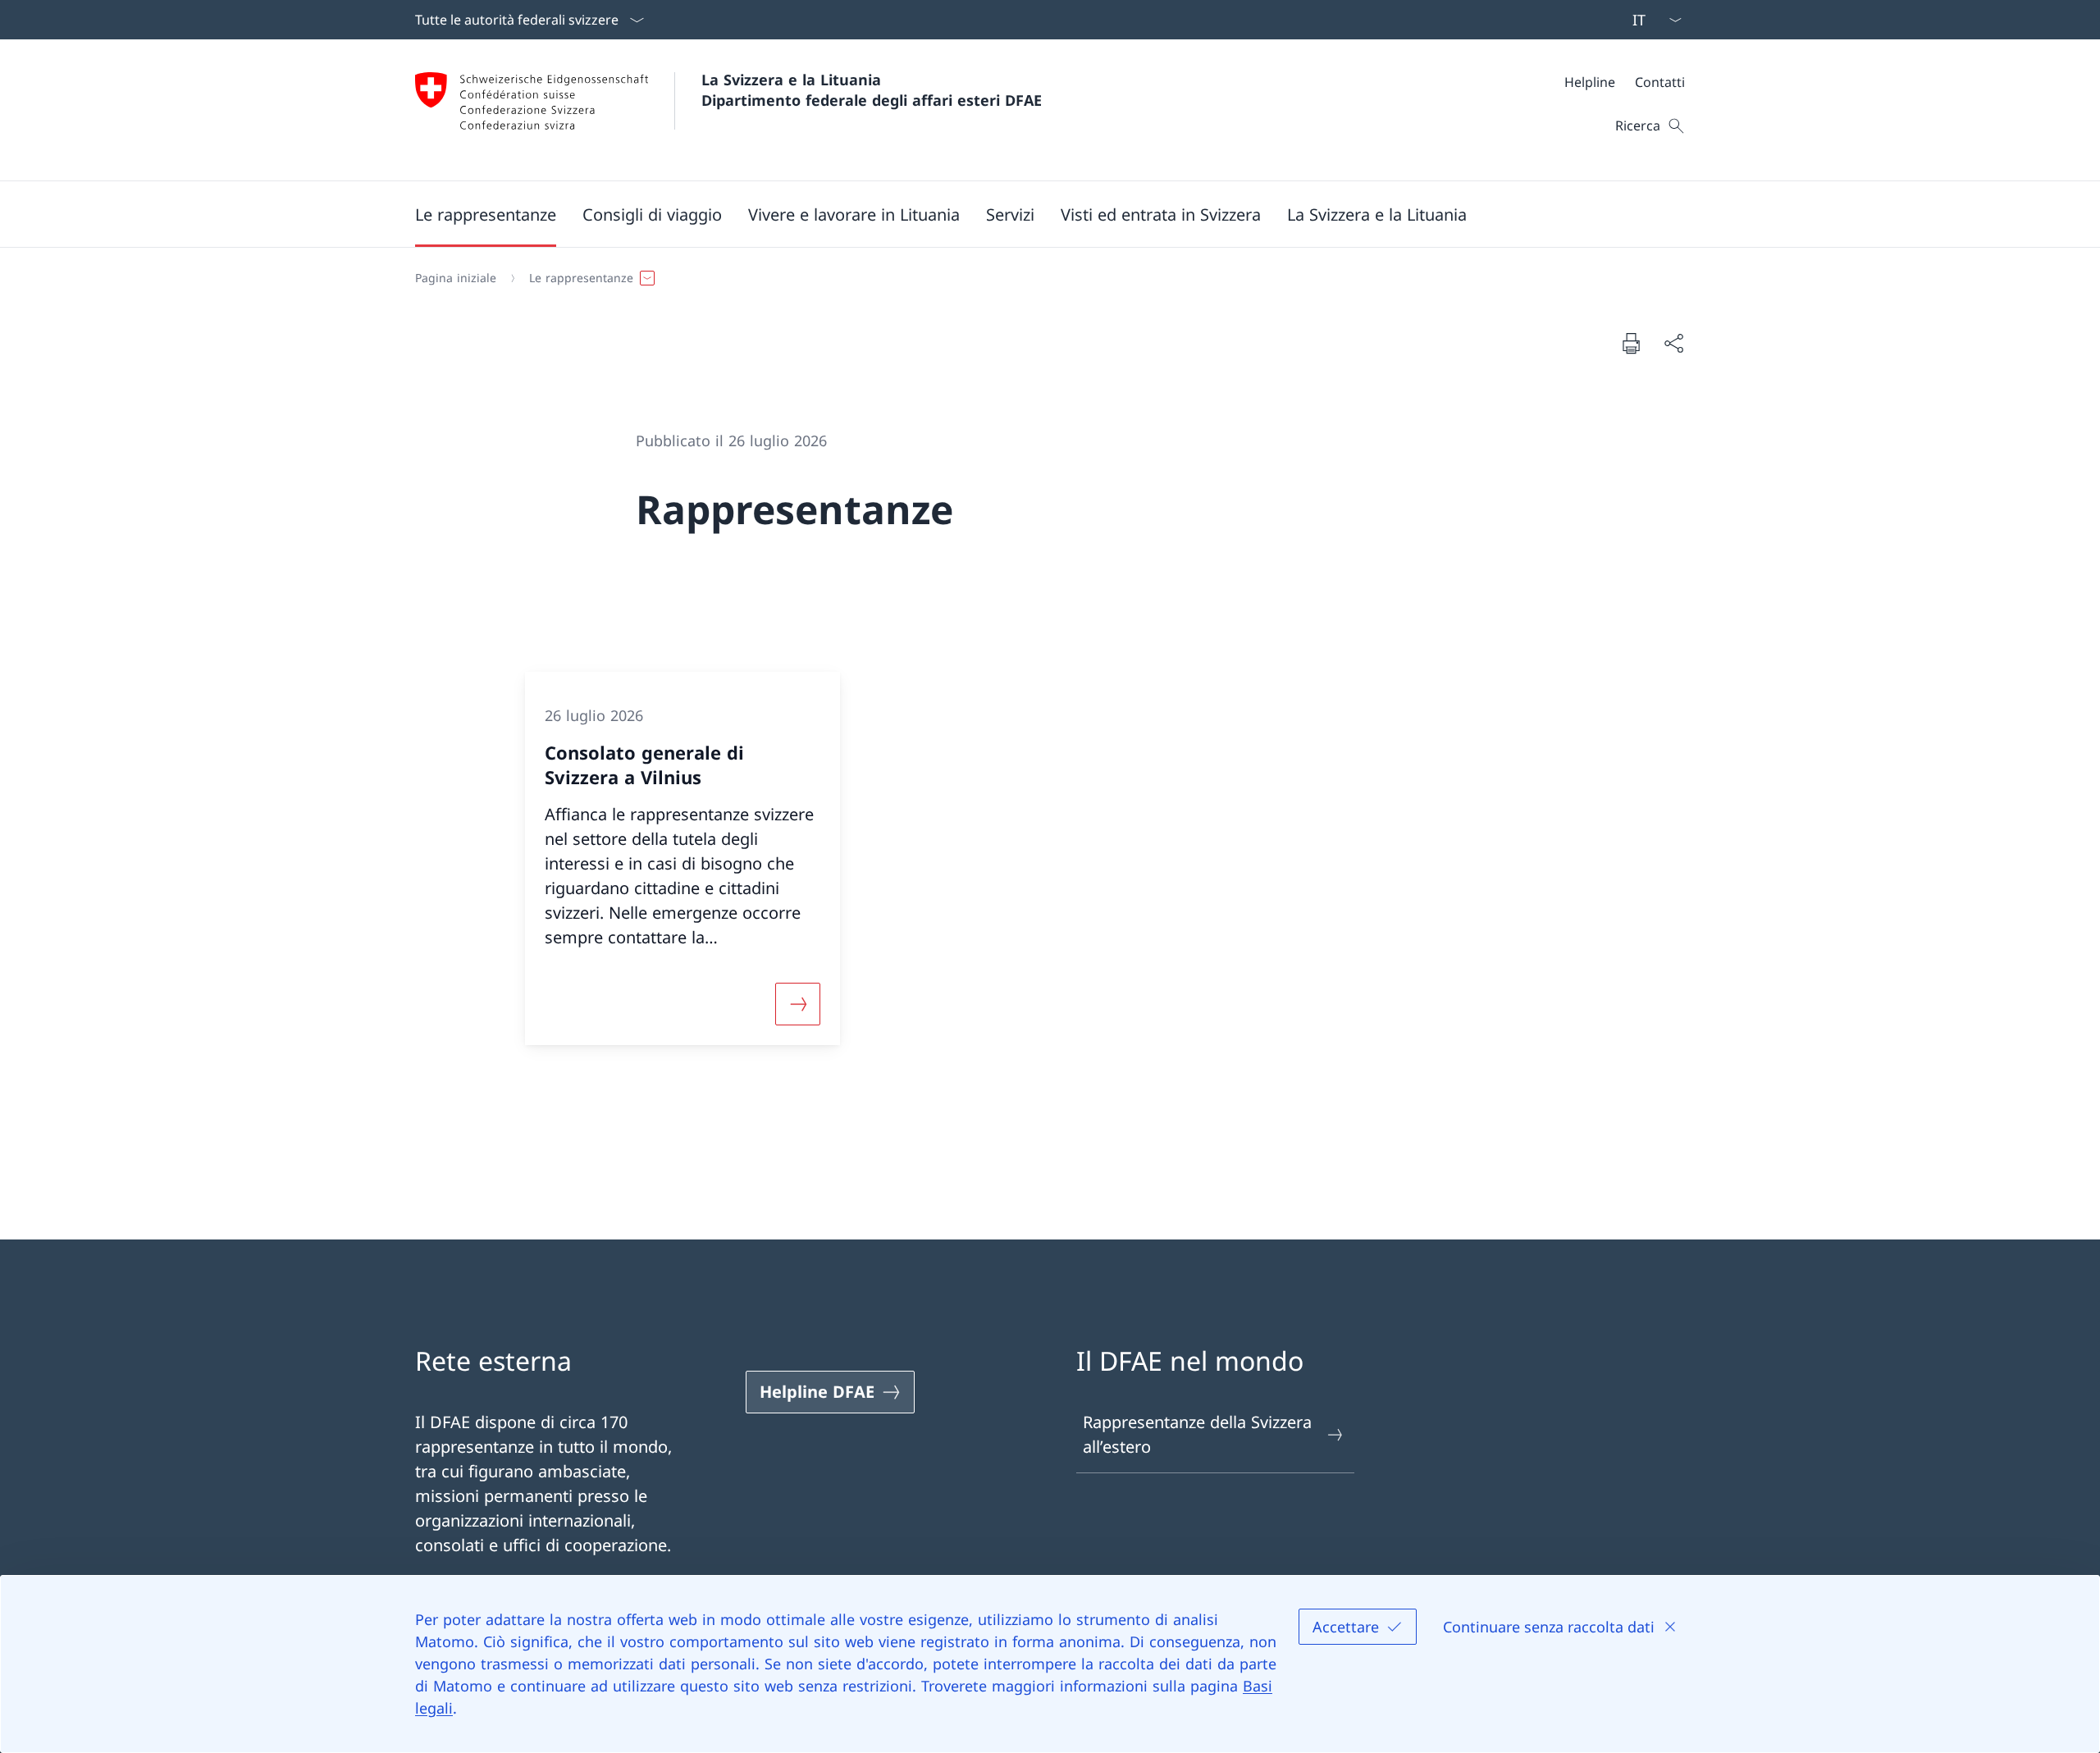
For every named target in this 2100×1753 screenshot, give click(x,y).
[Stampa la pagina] (1631, 343)
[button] (486, 214)
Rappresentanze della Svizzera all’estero (1197, 1434)
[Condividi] (1673, 343)
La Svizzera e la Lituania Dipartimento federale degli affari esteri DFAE (872, 90)
